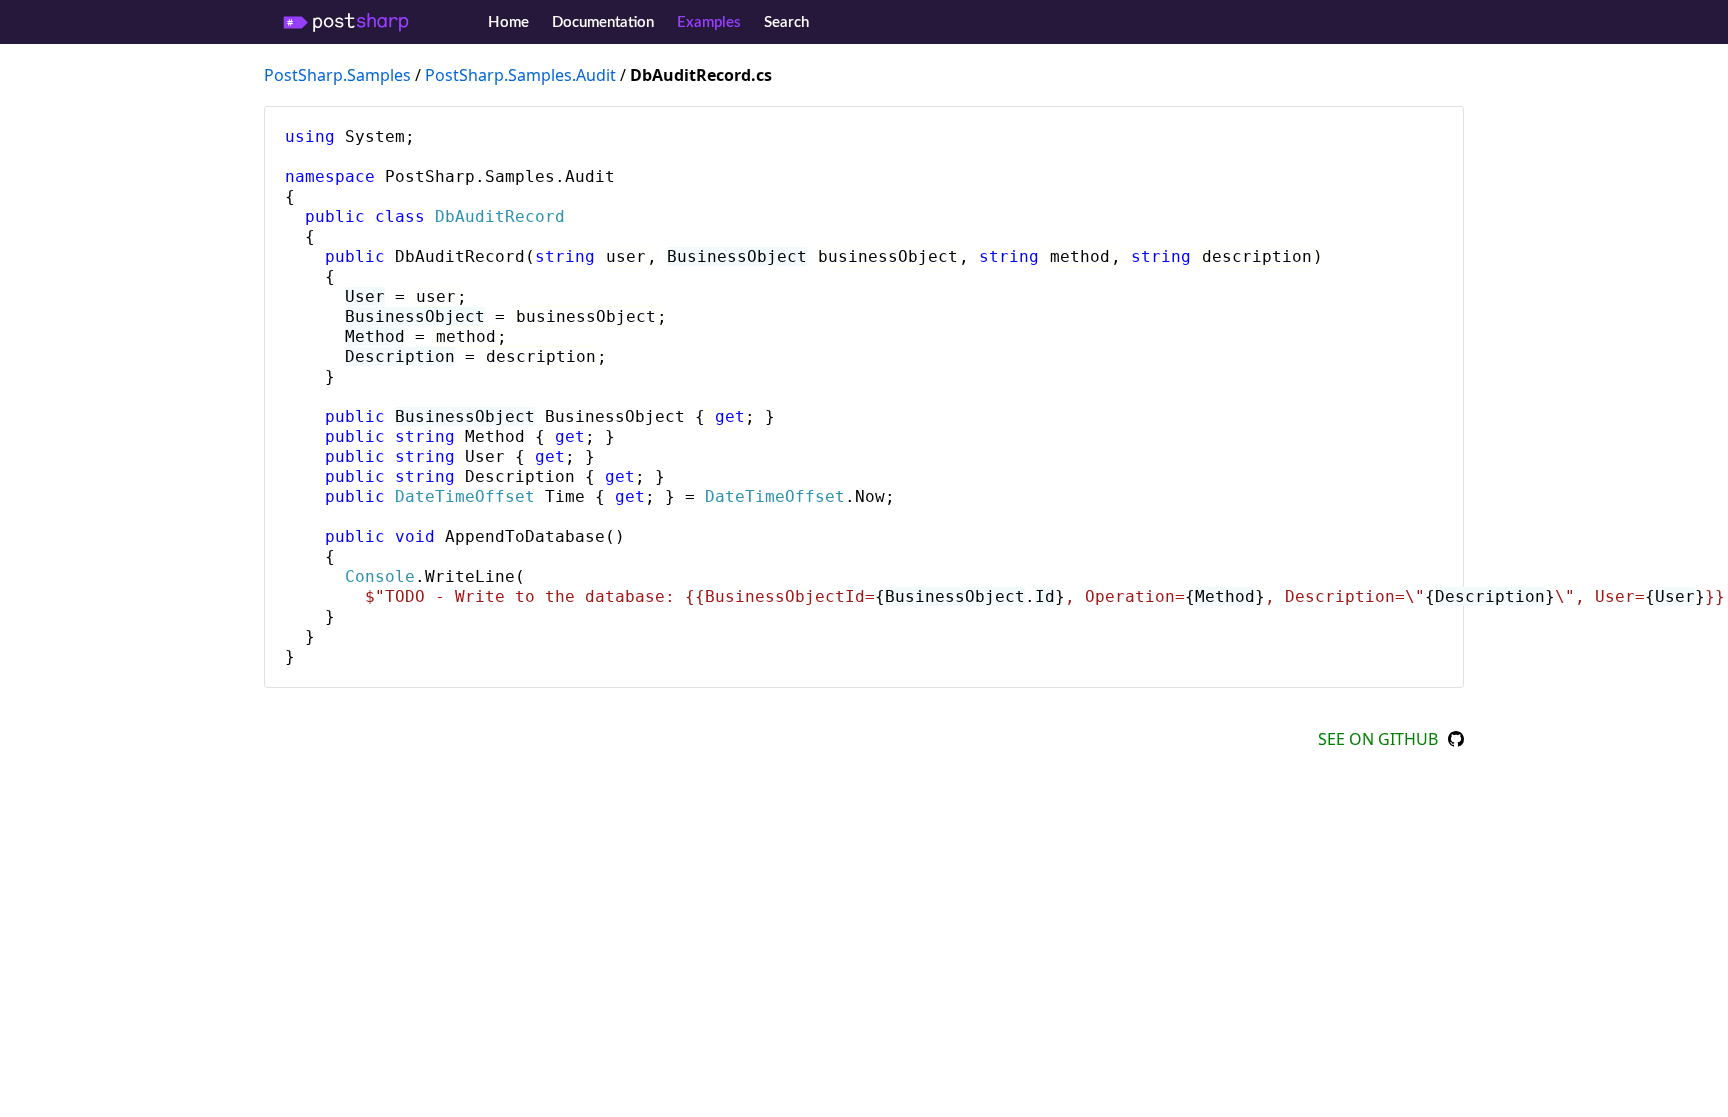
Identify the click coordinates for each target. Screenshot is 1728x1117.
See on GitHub (1378, 739)
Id (1045, 596)
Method (375, 336)
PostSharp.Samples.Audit (520, 75)
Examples (709, 22)
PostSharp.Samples (337, 75)
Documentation (603, 22)
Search (786, 22)
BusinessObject (737, 256)
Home (508, 22)
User (365, 296)
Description (400, 356)
